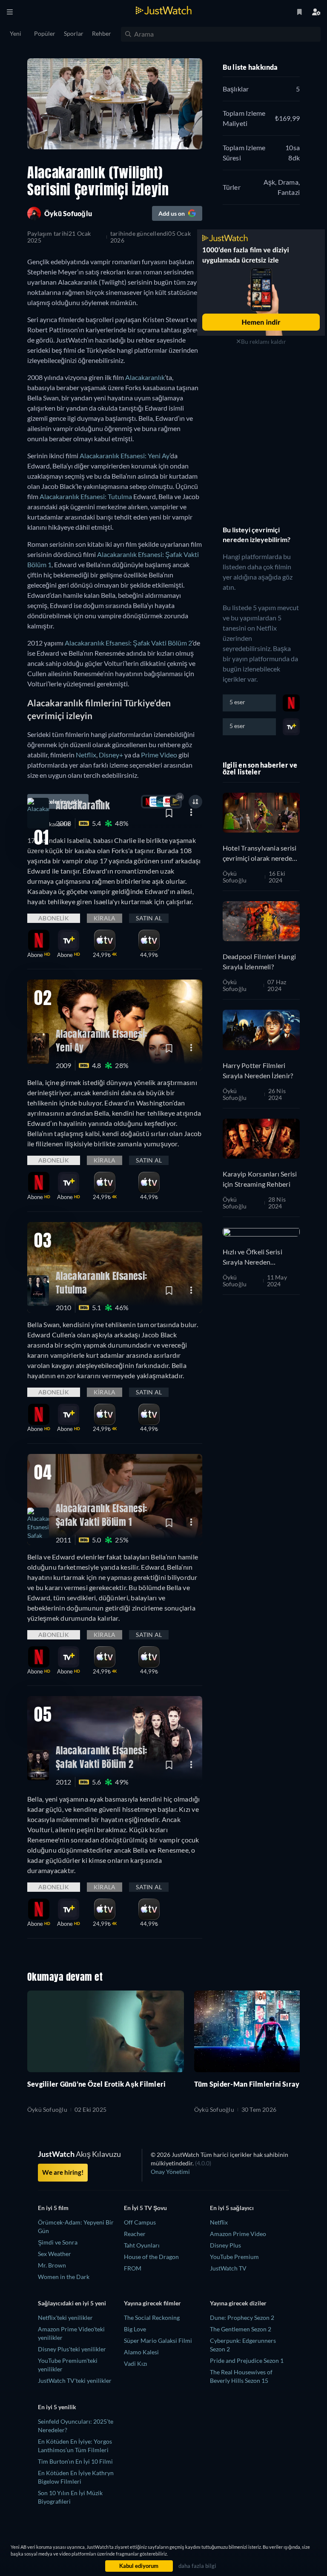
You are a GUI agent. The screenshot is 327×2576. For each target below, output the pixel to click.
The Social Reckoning (152, 2318)
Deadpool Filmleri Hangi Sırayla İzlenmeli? (260, 961)
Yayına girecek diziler (238, 2303)
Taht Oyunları (142, 2245)
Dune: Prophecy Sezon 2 (242, 2318)
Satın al (149, 918)
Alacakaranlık (145, 377)
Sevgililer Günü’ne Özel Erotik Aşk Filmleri (96, 2084)
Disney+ (111, 755)
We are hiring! (63, 2172)
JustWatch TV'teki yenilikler (75, 2380)
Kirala (105, 918)
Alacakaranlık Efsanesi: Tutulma (86, 496)
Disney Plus (225, 2245)
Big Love (135, 2329)
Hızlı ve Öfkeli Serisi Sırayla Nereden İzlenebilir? (252, 1257)
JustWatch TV (228, 2268)
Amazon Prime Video (238, 2234)
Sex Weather (54, 2254)
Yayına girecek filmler (152, 2303)
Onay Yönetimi (170, 2172)
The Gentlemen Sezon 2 (241, 2329)
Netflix (86, 755)
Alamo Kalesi (141, 2352)
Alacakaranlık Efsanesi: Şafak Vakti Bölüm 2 (128, 643)
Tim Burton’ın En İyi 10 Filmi (75, 2461)
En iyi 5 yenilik (57, 2407)
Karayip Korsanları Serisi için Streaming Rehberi (260, 1179)
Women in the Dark (64, 2277)
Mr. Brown (52, 2265)
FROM (133, 2268)
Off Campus (140, 2222)
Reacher (135, 2234)
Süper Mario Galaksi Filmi (158, 2340)
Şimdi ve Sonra (58, 2242)
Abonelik (54, 918)
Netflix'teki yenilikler (65, 2318)
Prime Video (159, 755)
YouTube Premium (234, 2257)
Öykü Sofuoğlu (235, 877)
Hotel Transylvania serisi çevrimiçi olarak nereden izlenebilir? (260, 854)
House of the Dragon (151, 2257)
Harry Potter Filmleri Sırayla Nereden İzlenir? (258, 1070)
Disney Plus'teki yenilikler (72, 2349)
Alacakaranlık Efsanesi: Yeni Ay (125, 456)
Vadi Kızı (136, 2363)
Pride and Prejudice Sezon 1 (247, 2360)
